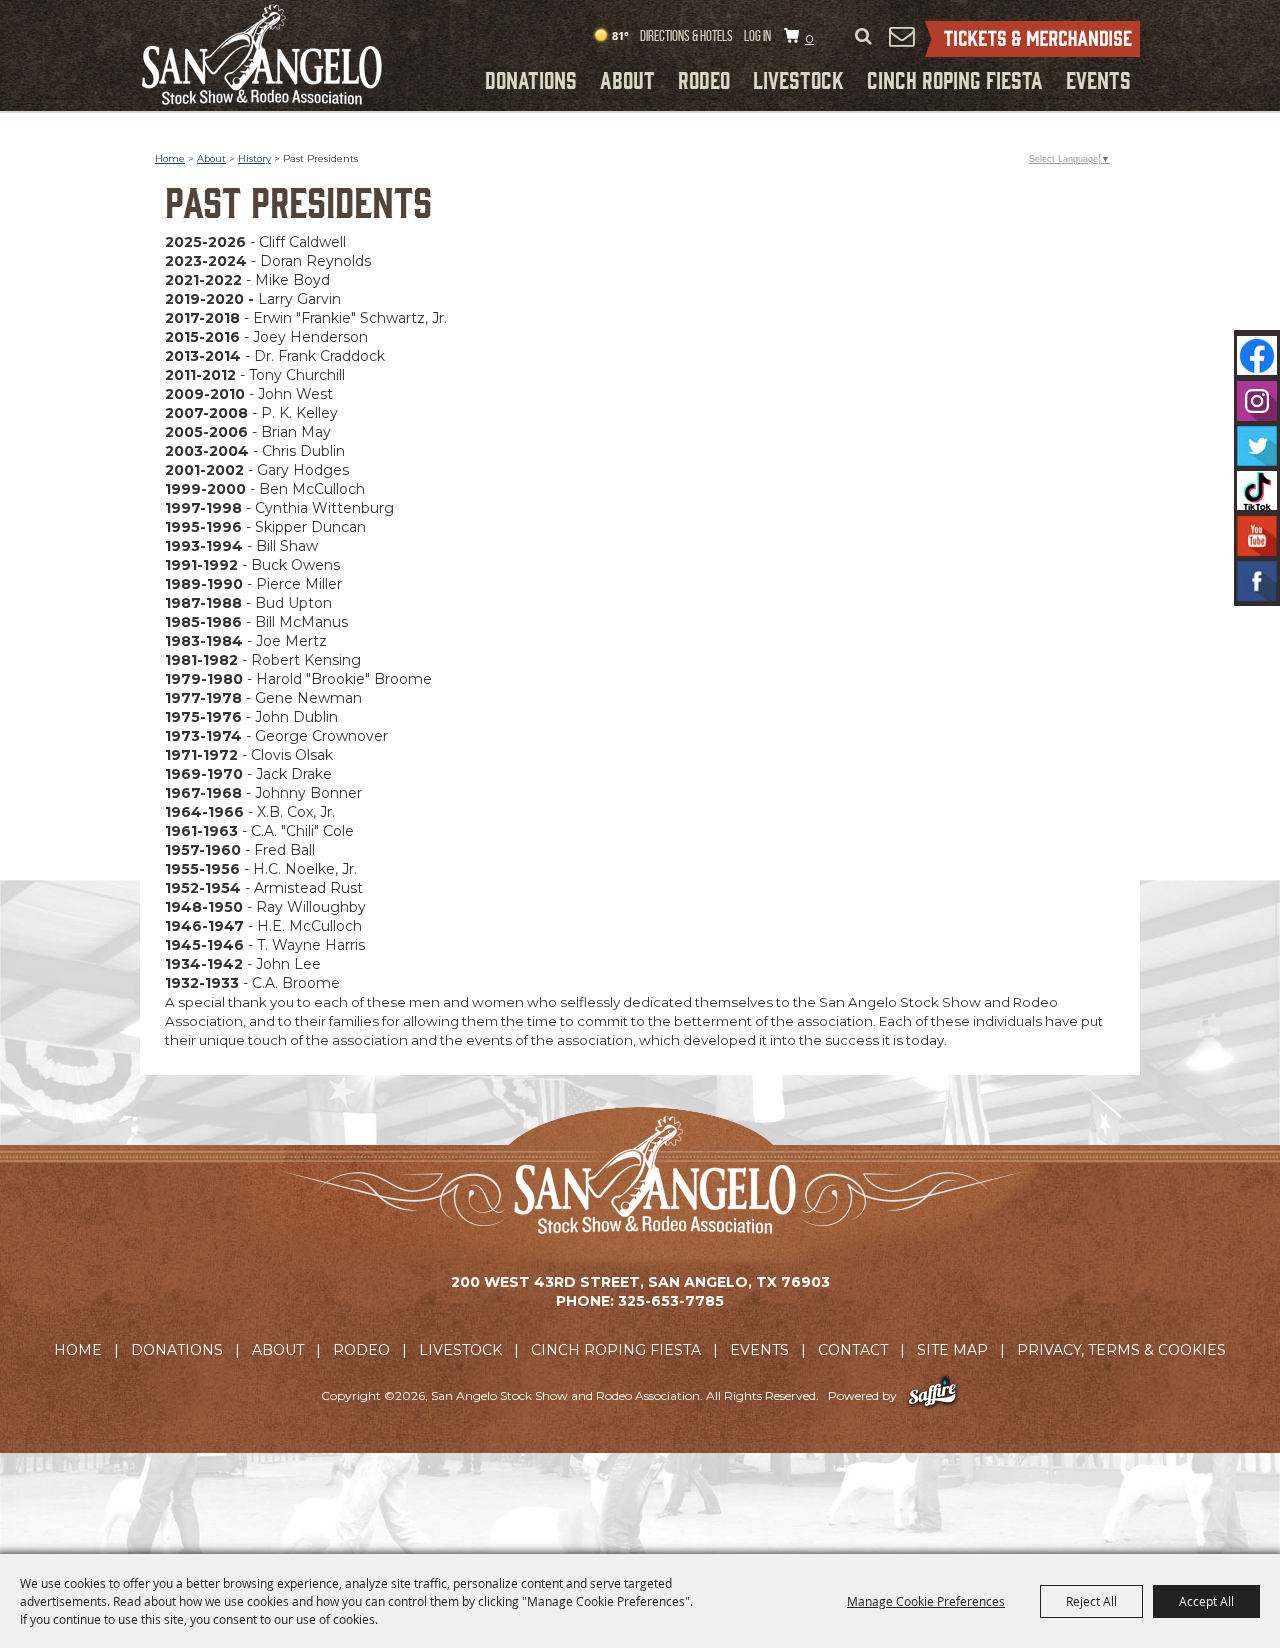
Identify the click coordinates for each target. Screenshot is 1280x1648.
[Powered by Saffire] (932, 1395)
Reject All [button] (1091, 1601)
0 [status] (809, 38)
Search (863, 37)
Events (1098, 79)
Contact (853, 1350)
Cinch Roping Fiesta (955, 79)
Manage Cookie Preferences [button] (926, 1601)
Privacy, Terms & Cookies (1121, 1350)
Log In (757, 36)
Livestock (798, 79)
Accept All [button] (1206, 1601)
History (254, 158)
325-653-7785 (671, 1301)
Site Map (952, 1350)
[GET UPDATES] (901, 36)
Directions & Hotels (686, 36)
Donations (531, 79)
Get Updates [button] (901, 36)
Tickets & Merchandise (1032, 39)
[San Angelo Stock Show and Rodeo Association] (262, 54)
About (627, 79)
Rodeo (704, 79)
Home (170, 158)
